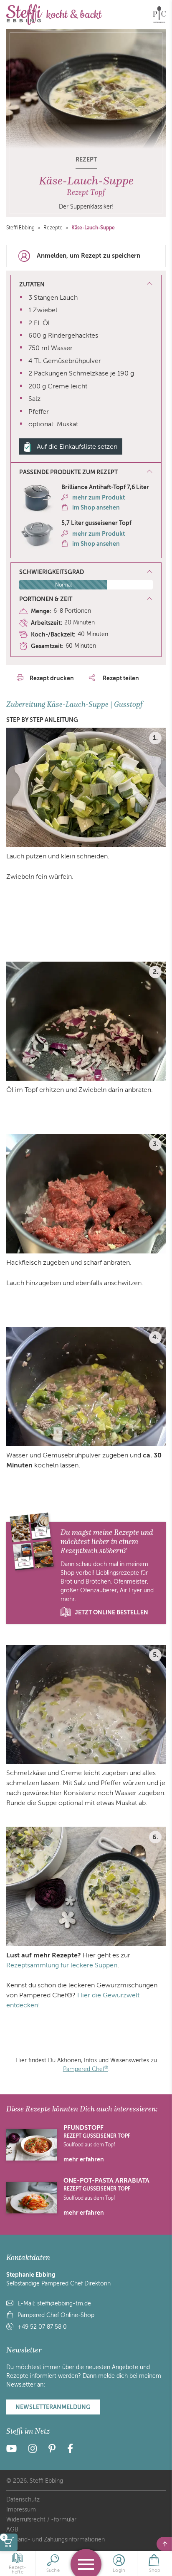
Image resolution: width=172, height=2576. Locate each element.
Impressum (21, 2510)
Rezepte (53, 228)
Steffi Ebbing (20, 228)
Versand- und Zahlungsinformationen (56, 2540)
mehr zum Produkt (99, 497)
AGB (12, 2530)
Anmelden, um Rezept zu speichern (89, 256)
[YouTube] (14, 2450)
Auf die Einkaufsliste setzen (77, 447)
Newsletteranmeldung (53, 2407)
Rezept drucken (52, 678)
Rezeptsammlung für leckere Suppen (62, 1965)
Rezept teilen (120, 678)
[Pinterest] (52, 2450)
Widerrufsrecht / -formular (41, 2520)
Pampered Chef (86, 2069)
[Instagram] (33, 2450)
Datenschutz (23, 2500)
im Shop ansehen (96, 507)
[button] (86, 472)
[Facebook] (70, 2450)
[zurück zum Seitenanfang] (164, 2544)
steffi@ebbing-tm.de (64, 2304)
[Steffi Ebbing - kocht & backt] (54, 15)
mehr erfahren (84, 2159)
